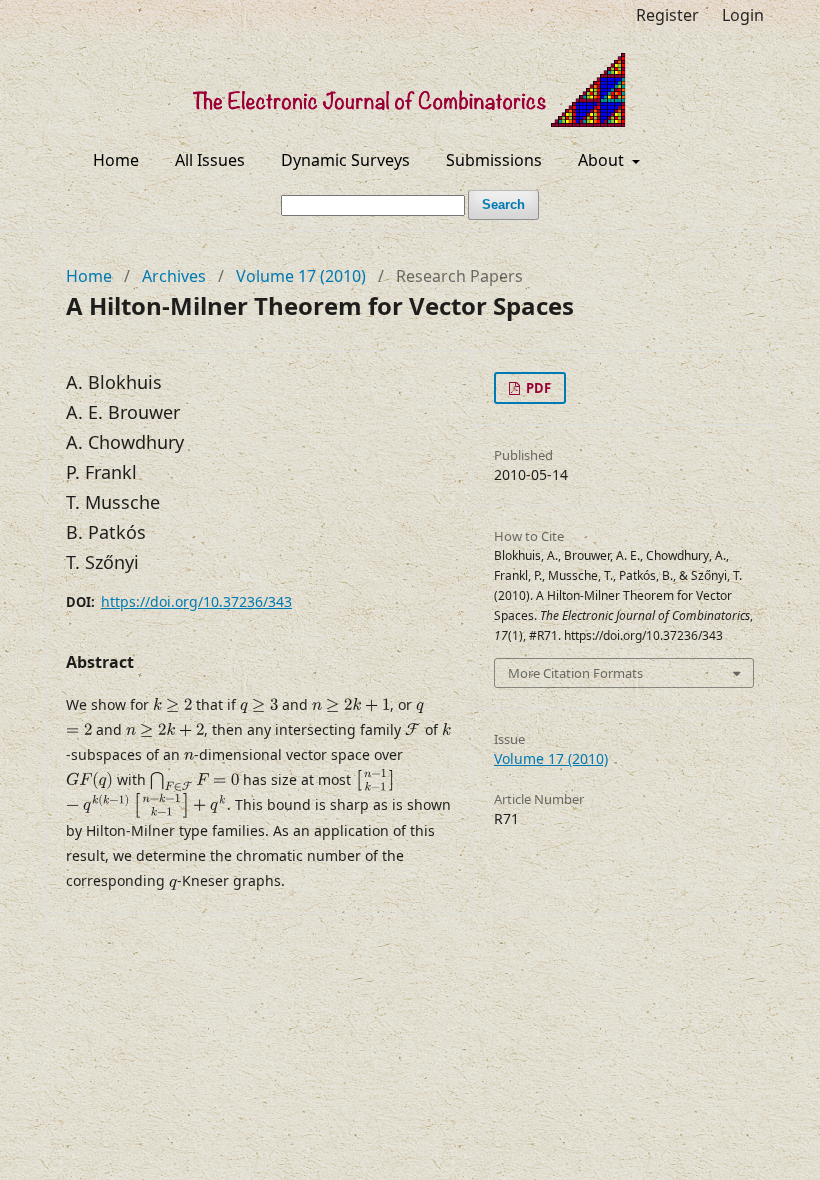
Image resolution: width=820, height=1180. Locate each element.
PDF (537, 388)
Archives (174, 276)
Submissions (494, 160)
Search (503, 204)
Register (667, 15)
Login (743, 15)
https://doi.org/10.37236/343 (196, 601)
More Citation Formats (575, 673)
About (603, 160)
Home (116, 160)
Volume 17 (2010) (301, 276)
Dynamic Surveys (345, 160)
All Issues (210, 160)
